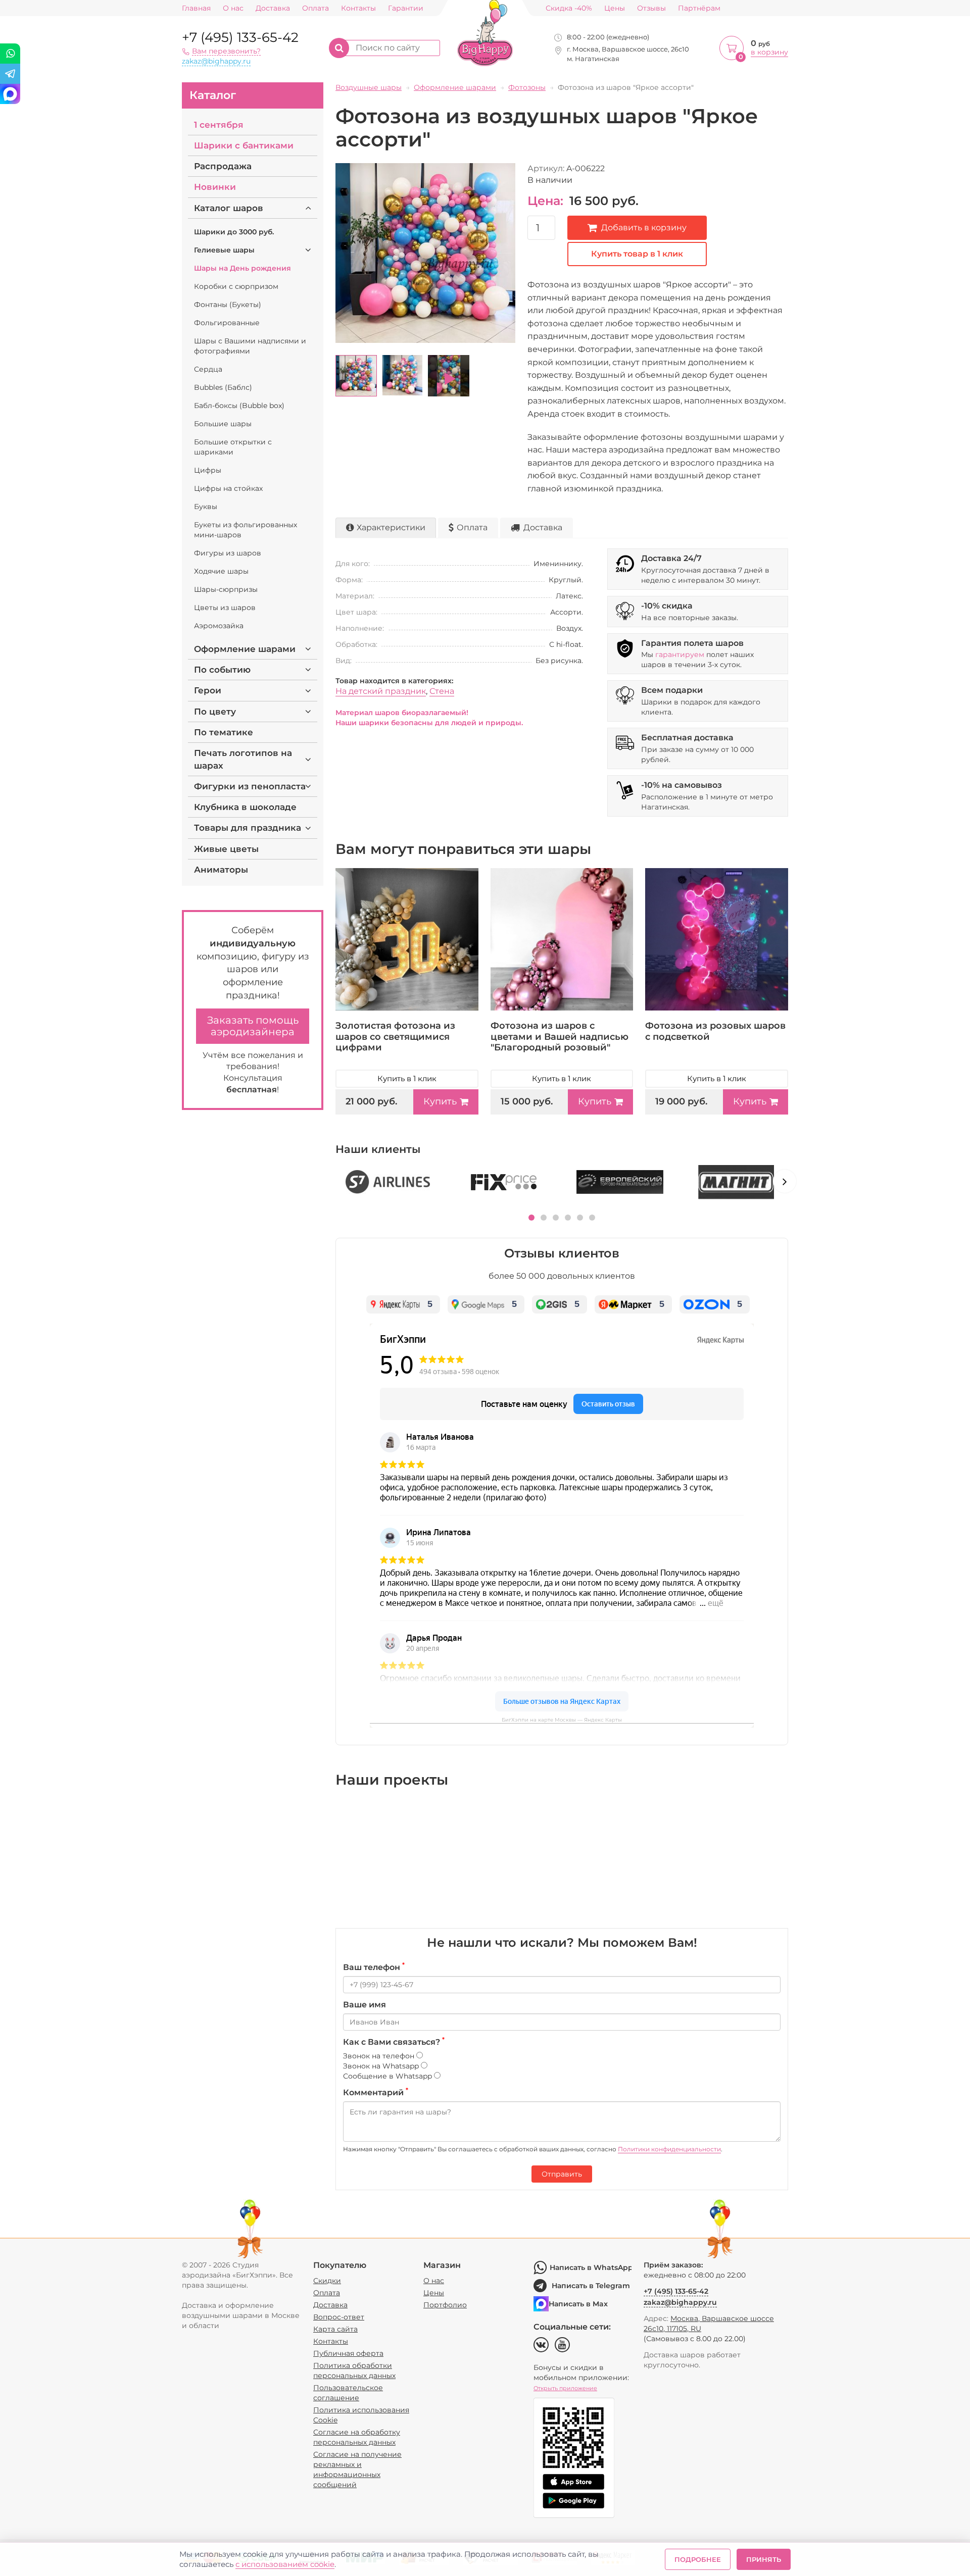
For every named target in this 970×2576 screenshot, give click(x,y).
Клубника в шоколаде (245, 807)
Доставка (273, 8)
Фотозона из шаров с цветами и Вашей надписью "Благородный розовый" (560, 1037)
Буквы (206, 507)
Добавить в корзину (644, 228)
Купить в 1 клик (407, 1078)
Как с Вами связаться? (394, 2042)
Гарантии (406, 8)
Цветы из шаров (225, 608)
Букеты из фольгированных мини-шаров (246, 530)
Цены (615, 8)
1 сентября (219, 125)
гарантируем (680, 654)
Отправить (562, 2174)
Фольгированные (227, 323)
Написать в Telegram (591, 2286)
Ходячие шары (221, 571)
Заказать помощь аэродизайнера (253, 1026)
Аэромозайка (219, 626)
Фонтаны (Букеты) (228, 305)
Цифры (208, 470)
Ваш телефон (374, 1967)
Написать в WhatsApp (591, 2267)
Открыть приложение (565, 2388)
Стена (442, 691)
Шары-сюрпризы (226, 589)
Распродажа (223, 166)
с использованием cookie (285, 2564)
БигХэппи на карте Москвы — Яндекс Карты (562, 1720)
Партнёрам (699, 8)
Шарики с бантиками (244, 145)
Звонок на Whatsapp (382, 2066)
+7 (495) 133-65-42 (240, 37)
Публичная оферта (348, 2353)
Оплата (316, 8)
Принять (764, 2559)
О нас (233, 8)
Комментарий (376, 2092)
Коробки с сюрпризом (236, 286)
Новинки (215, 187)
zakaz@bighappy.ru (216, 61)
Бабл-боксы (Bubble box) (239, 406)
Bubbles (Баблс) (223, 387)
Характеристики (391, 527)
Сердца (208, 369)
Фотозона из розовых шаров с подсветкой (715, 1031)
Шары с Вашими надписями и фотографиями (250, 346)
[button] (531, 1218)
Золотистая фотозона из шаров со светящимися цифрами (395, 1037)
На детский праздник (381, 691)
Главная (196, 8)
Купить (440, 1101)
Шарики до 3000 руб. (234, 232)
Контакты (358, 8)
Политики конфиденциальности (669, 2149)
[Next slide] (785, 1181)
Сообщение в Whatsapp (389, 2076)
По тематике (224, 732)
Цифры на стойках (228, 488)
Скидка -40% (569, 8)
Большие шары (223, 424)
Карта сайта (335, 2329)
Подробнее (698, 2559)
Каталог (213, 95)
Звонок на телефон (380, 2056)
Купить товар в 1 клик (637, 254)
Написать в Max (578, 2304)
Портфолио (445, 2305)
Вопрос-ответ (339, 2317)
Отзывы (651, 8)
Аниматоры (221, 870)
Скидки (327, 2281)
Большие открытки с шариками (233, 447)
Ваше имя (365, 2005)
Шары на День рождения (243, 268)
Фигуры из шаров (228, 553)
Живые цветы (226, 849)
